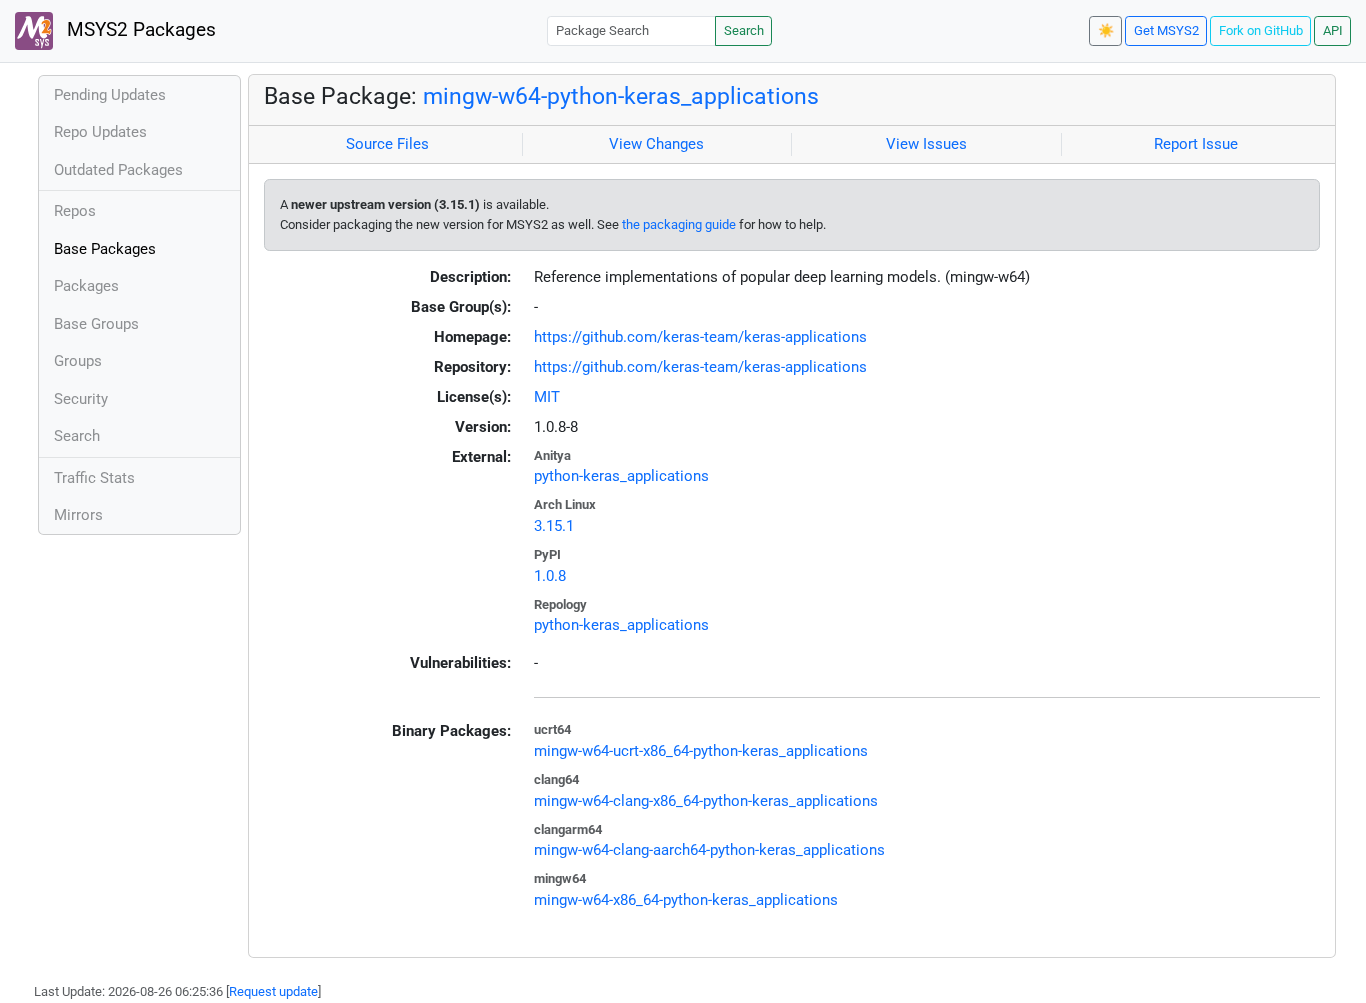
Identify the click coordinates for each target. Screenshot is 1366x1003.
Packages (86, 286)
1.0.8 (550, 576)
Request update (273, 991)
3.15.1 (554, 526)
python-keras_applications (621, 476)
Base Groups (96, 324)
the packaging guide (679, 224)
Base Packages (105, 249)
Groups (78, 361)
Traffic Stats (94, 478)
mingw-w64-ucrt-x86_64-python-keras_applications (701, 751)
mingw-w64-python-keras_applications (621, 96)
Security (81, 399)
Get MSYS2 (1166, 30)
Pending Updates (110, 95)
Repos (75, 211)
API (1333, 30)
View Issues (926, 144)
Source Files (387, 144)
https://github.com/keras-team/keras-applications (700, 337)
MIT (547, 397)
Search (744, 30)
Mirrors (78, 515)
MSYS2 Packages (139, 30)
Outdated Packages (118, 170)
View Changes (656, 144)
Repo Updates (100, 132)
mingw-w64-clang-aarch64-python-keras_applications (709, 850)
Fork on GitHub (1261, 30)
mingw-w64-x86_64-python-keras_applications (686, 900)
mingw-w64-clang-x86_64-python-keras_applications (706, 801)
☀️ (1106, 30)
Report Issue (1196, 144)
